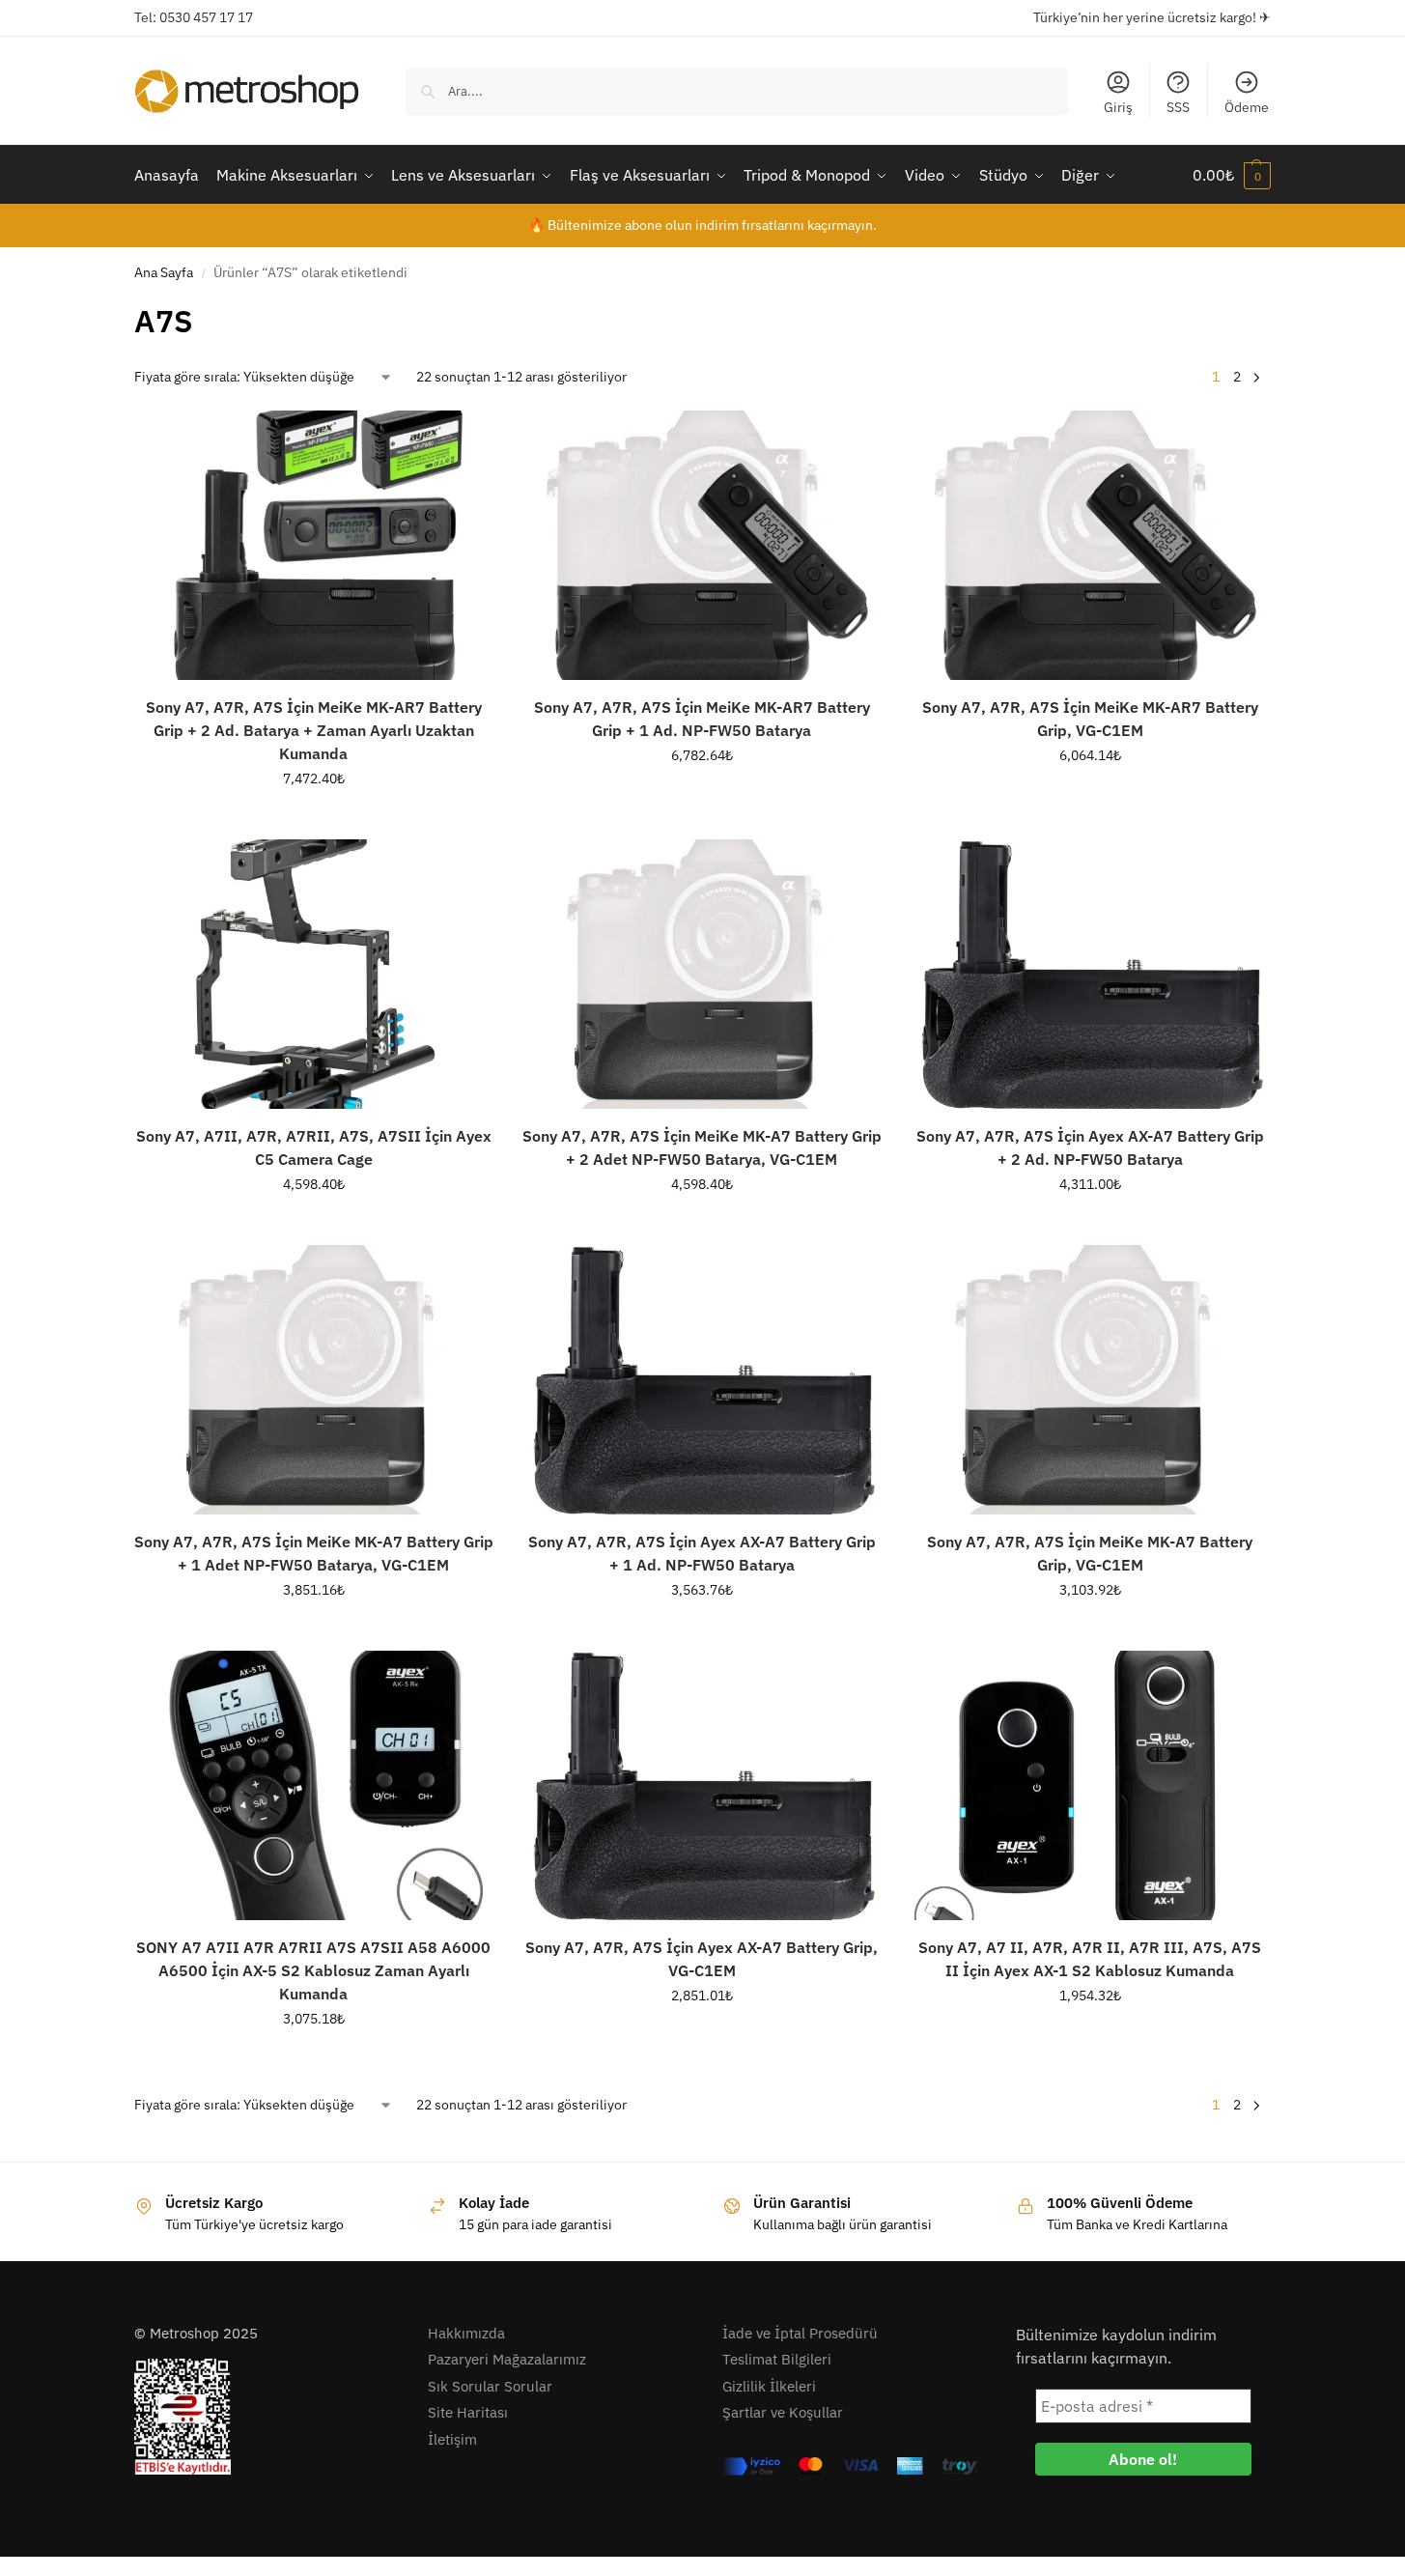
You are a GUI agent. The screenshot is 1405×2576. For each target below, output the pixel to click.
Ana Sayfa (164, 272)
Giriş (1118, 107)
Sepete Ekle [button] (313, 820)
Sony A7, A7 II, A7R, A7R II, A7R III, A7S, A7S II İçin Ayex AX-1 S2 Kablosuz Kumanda (1090, 1959)
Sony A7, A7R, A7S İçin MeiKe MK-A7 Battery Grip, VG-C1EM (1090, 1553)
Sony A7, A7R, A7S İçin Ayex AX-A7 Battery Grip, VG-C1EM (702, 1959)
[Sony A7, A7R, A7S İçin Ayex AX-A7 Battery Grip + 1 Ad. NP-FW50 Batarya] (702, 1380)
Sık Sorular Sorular (490, 2386)
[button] (1232, 175)
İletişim (452, 2439)
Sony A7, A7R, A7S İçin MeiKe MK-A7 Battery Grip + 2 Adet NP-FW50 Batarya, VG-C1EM (702, 1147)
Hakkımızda (466, 2333)
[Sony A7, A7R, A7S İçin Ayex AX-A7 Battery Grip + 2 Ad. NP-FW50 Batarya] (1090, 974)
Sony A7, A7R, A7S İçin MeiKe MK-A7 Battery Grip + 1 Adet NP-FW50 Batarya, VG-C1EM (314, 1553)
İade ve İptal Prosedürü (800, 2333)
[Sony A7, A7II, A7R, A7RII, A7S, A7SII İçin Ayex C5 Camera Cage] (314, 974)
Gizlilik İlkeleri (769, 2386)
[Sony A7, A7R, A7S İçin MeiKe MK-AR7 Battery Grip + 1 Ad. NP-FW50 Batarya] (702, 545)
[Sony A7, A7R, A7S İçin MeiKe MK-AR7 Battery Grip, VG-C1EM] (1090, 545)
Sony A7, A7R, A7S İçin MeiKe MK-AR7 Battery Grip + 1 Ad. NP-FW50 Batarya (702, 719)
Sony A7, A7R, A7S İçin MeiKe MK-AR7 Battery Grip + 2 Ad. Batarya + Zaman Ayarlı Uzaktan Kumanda (314, 730)
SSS (1178, 107)
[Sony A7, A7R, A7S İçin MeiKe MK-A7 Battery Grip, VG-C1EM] (1090, 1380)
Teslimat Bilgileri (777, 2359)
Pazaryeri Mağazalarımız (507, 2359)
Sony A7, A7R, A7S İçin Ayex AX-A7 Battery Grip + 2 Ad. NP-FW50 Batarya (1090, 1147)
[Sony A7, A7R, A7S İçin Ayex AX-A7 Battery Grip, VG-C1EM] (702, 1785)
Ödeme (1247, 107)
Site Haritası (468, 2412)
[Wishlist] (464, 439)
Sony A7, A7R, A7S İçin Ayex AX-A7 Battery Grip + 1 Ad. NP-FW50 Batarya (702, 1553)
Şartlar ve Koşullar (783, 2412)
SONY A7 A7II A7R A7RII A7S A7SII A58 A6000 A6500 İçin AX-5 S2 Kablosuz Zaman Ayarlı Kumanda (313, 1970)
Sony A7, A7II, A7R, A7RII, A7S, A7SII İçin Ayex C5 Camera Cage (314, 1147)
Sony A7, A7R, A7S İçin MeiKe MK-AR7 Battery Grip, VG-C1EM (1090, 719)
